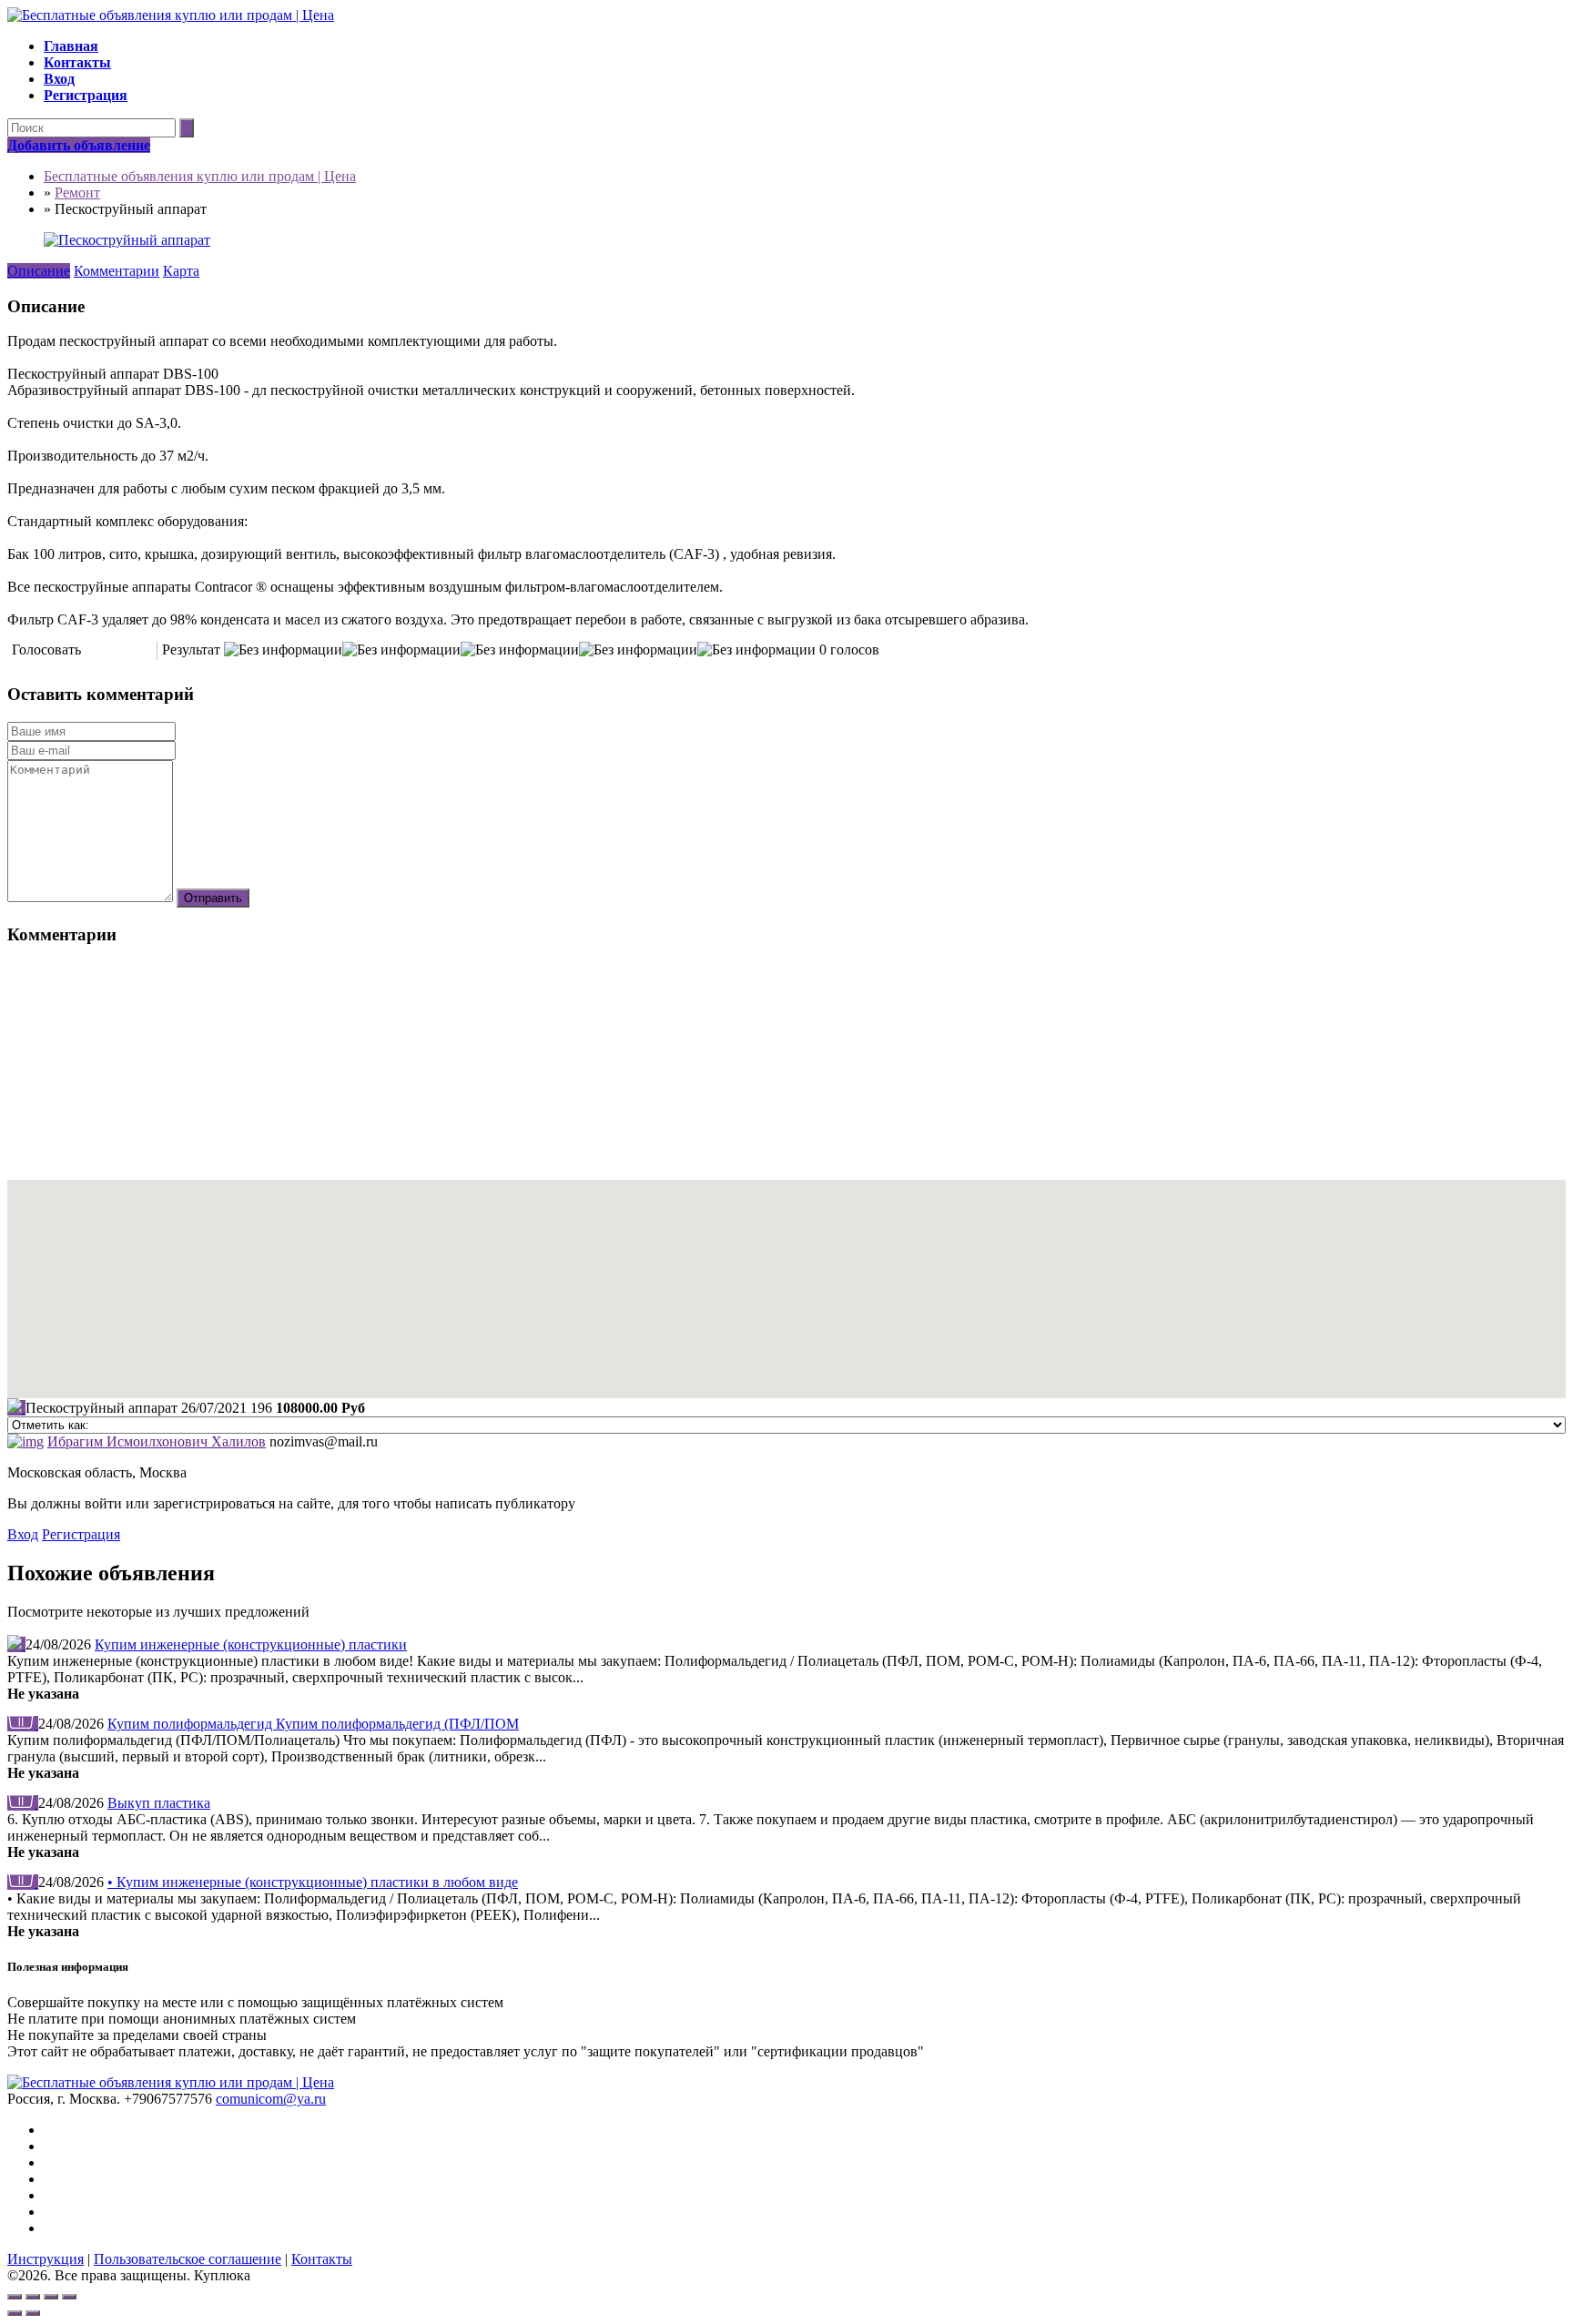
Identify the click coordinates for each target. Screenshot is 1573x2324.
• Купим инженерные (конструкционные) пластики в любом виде (313, 1882)
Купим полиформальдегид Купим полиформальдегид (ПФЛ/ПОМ (313, 1724)
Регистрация (81, 1534)
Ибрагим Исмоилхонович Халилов (157, 1441)
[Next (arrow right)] (33, 2313)
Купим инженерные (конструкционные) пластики (251, 1644)
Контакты (322, 2259)
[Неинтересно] (97, 650)
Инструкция (46, 2259)
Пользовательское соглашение (188, 2259)
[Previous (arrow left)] (15, 2313)
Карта (181, 271)
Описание (39, 271)
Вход (23, 1534)
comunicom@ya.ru (271, 2099)
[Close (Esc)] (15, 2297)
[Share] (33, 2297)
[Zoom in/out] (69, 2297)
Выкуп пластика (159, 1803)
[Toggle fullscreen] (51, 2297)
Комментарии (117, 271)
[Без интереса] (91, 650)
